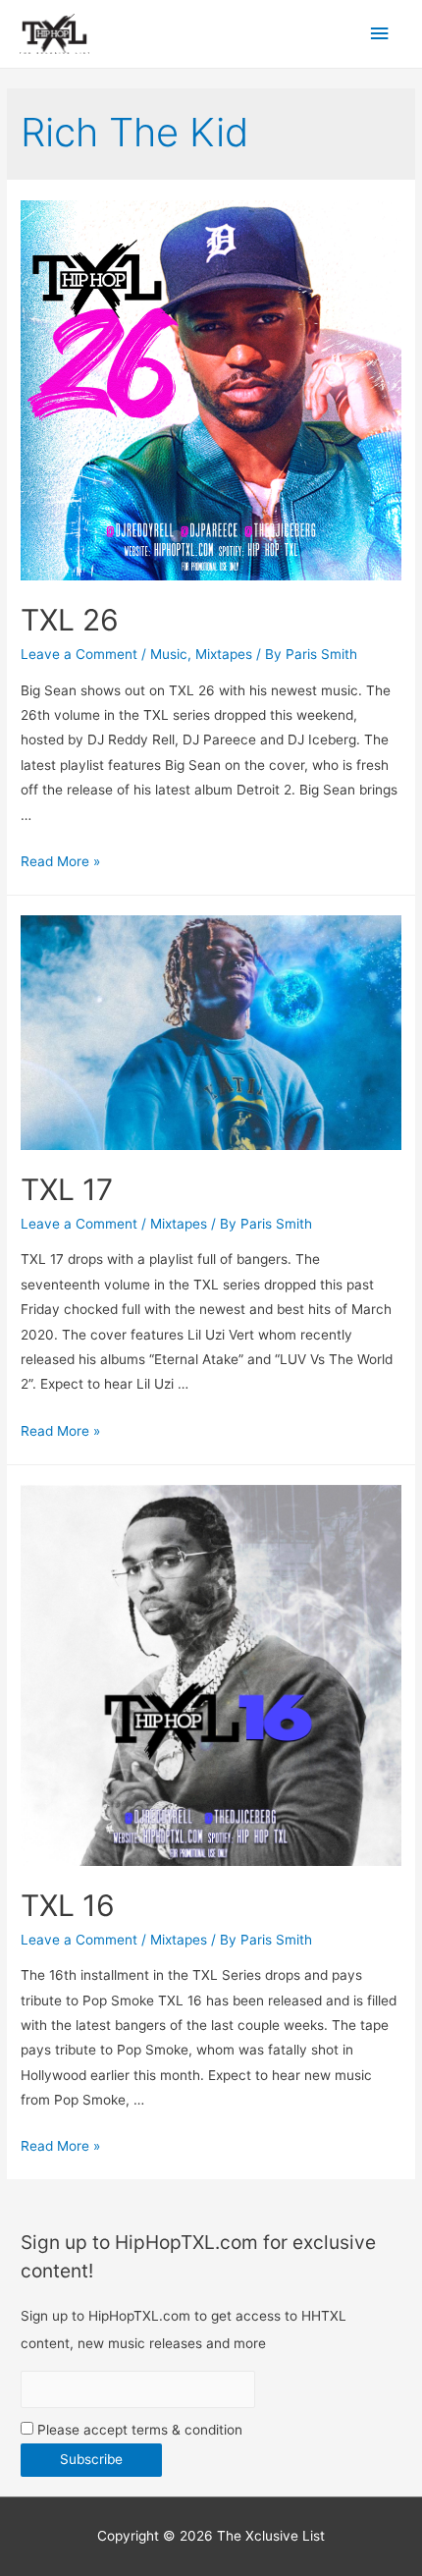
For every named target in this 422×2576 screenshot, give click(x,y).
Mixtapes (224, 654)
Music (169, 654)
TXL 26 (70, 620)
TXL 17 (67, 1189)
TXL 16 (68, 1905)
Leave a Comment (79, 654)
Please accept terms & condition (138, 2430)
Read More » (60, 861)
